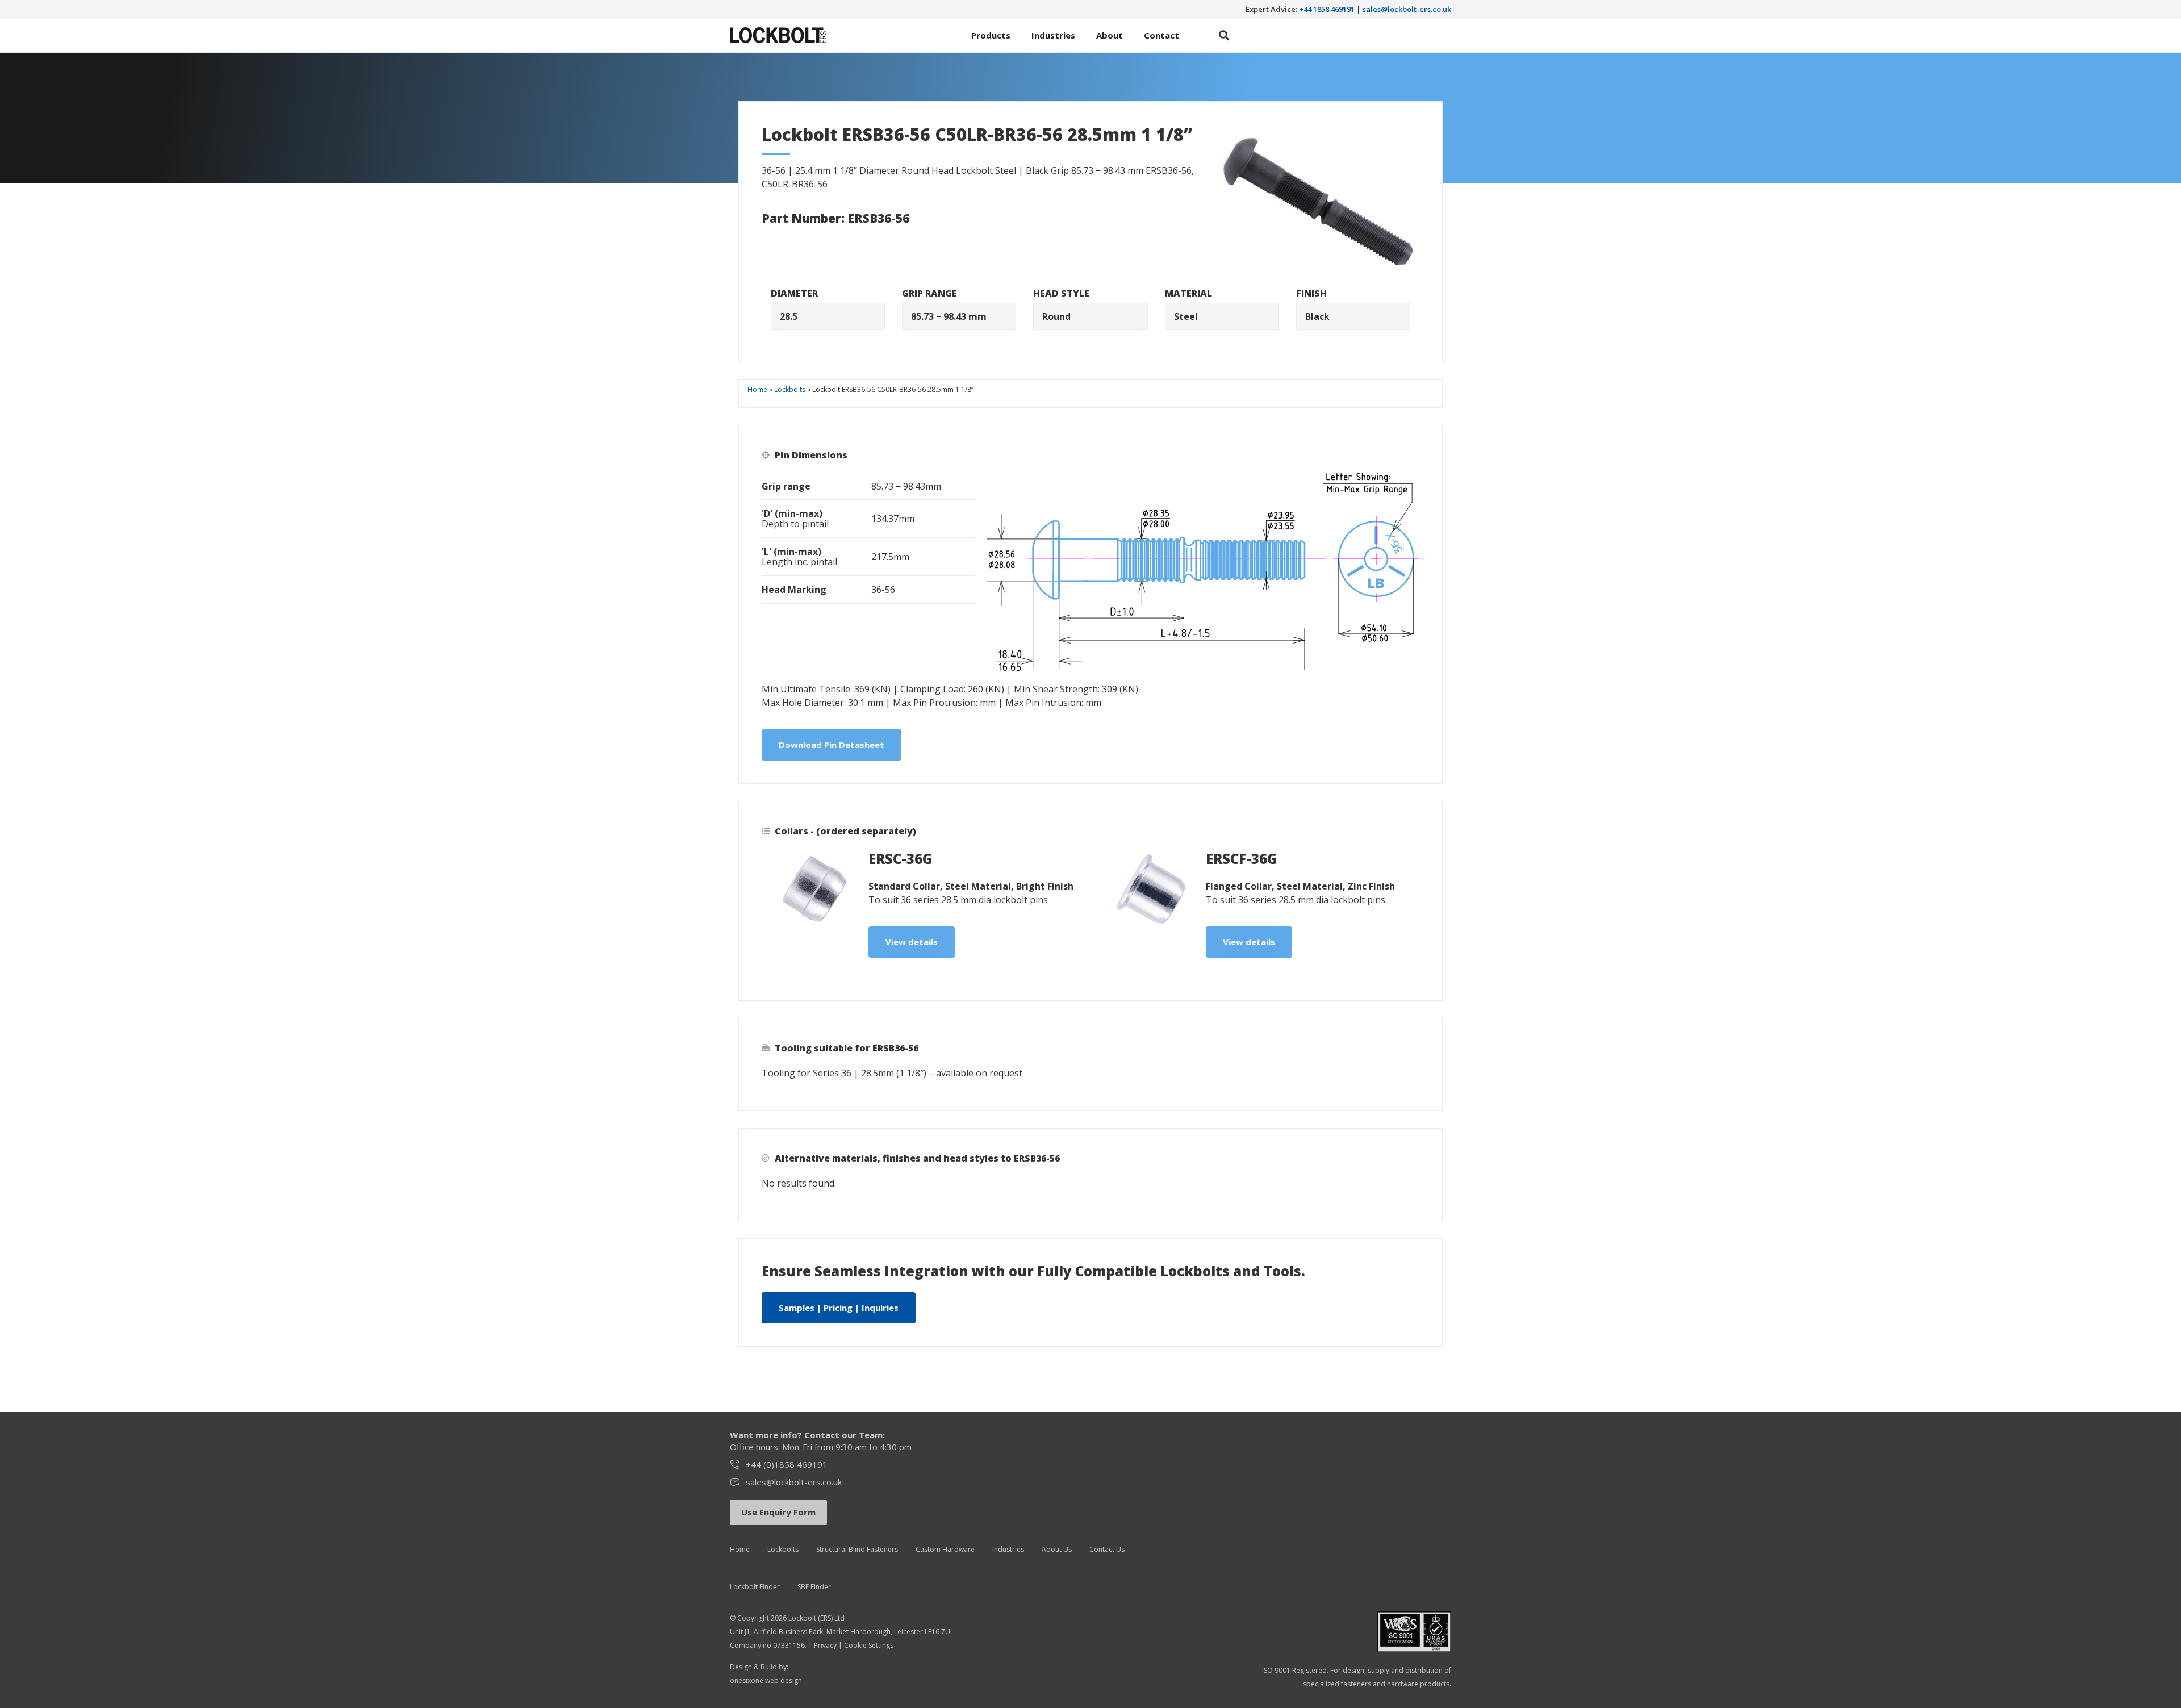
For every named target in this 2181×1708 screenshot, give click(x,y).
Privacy (825, 1645)
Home (757, 389)
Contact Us (1107, 1549)
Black (1317, 316)
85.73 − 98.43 (939, 316)
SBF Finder (814, 1587)
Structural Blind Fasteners (857, 1549)
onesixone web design (766, 1680)
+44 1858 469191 (1327, 9)
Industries (1008, 1549)
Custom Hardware (945, 1549)
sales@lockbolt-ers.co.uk (1407, 9)
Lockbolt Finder (755, 1587)
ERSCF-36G (1242, 859)
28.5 (789, 316)
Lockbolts (790, 389)
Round (1056, 316)
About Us (1057, 1549)
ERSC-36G (901, 859)
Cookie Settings (869, 1645)
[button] (1224, 36)
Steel (1186, 316)
